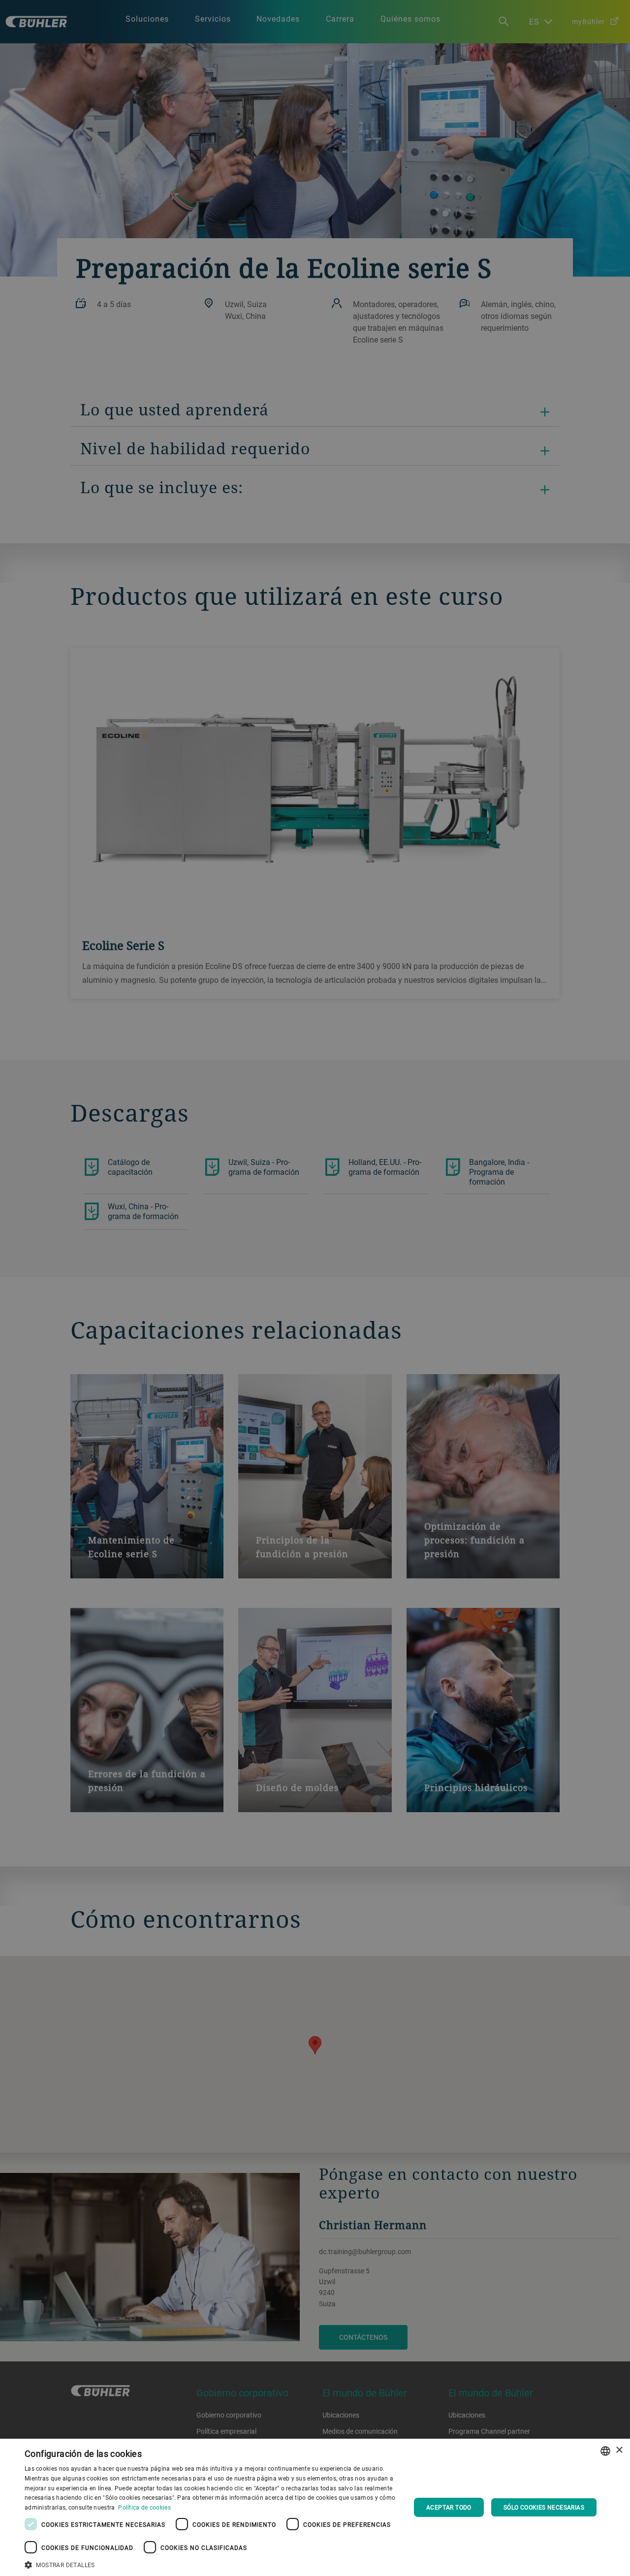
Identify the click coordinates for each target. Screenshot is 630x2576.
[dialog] (315, 2507)
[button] (212, 2564)
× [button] (619, 2450)
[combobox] (605, 2451)
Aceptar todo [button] (449, 2507)
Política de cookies (144, 2507)
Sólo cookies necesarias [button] (544, 2507)
